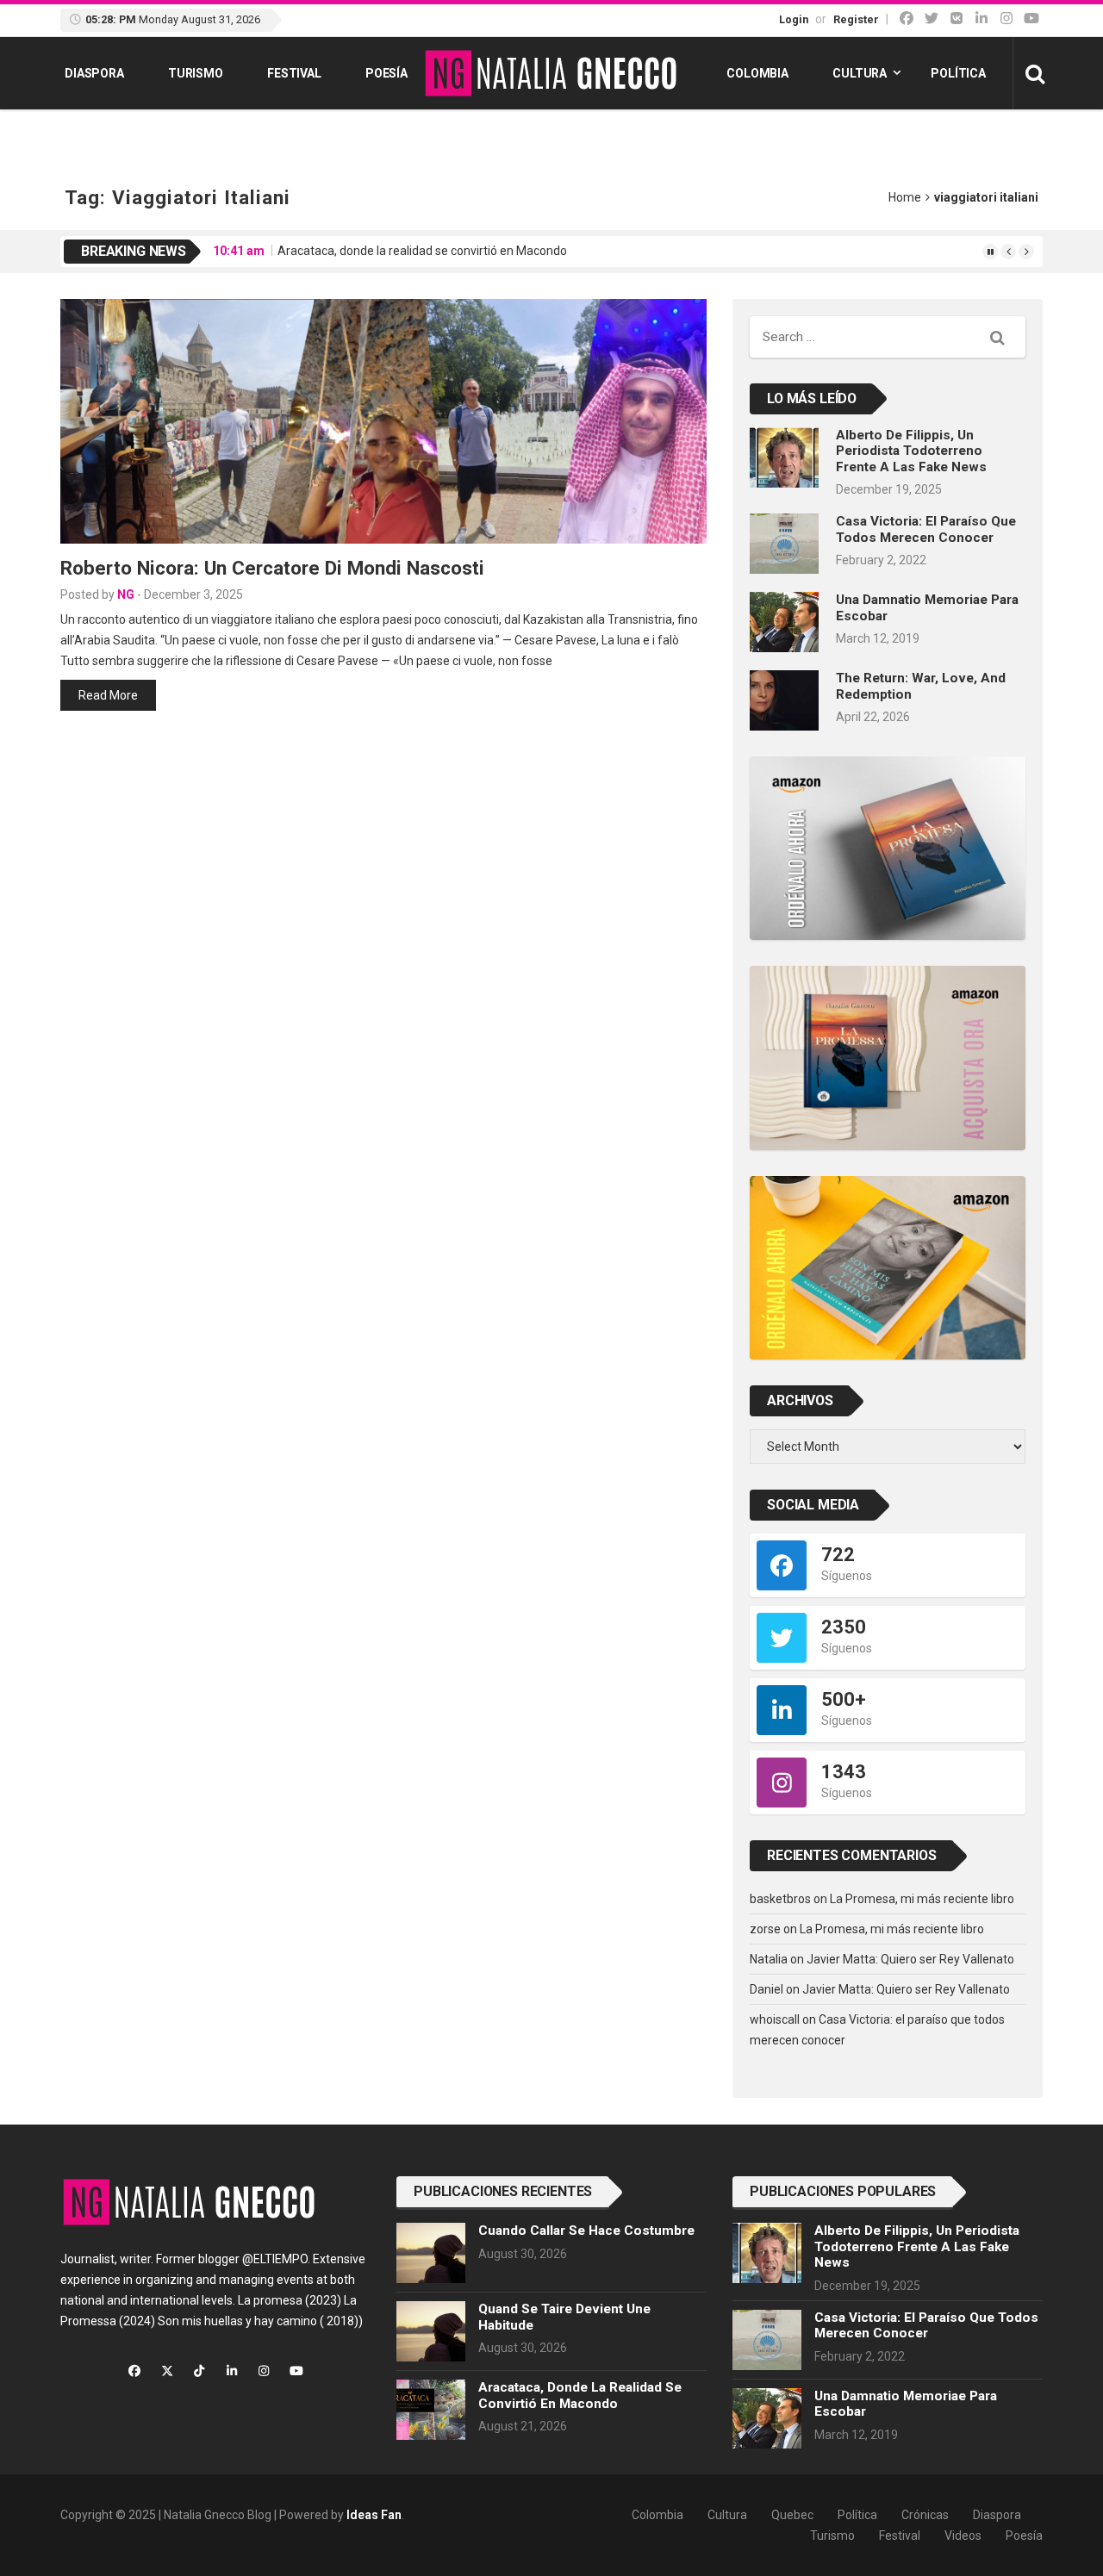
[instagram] (1006, 19)
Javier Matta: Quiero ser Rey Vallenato (910, 1959)
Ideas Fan (374, 2515)
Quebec (792, 2515)
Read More (108, 695)
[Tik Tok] (957, 19)
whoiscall (775, 2019)
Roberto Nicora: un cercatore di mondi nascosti (272, 568)
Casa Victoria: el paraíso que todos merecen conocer (926, 529)
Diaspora (94, 73)
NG (126, 594)
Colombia (757, 73)
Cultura (860, 73)
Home (905, 197)
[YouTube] (1031, 19)
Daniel (766, 1989)
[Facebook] (907, 19)
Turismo (196, 73)
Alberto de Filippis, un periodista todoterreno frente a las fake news (911, 451)
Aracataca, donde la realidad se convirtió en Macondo (422, 251)
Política (958, 73)
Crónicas (925, 2515)
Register (856, 19)
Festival (294, 73)
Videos (963, 2536)
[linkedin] (981, 19)
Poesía (386, 73)
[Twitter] (932, 19)
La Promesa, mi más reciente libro (922, 1899)
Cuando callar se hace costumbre (586, 2231)
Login (794, 19)
